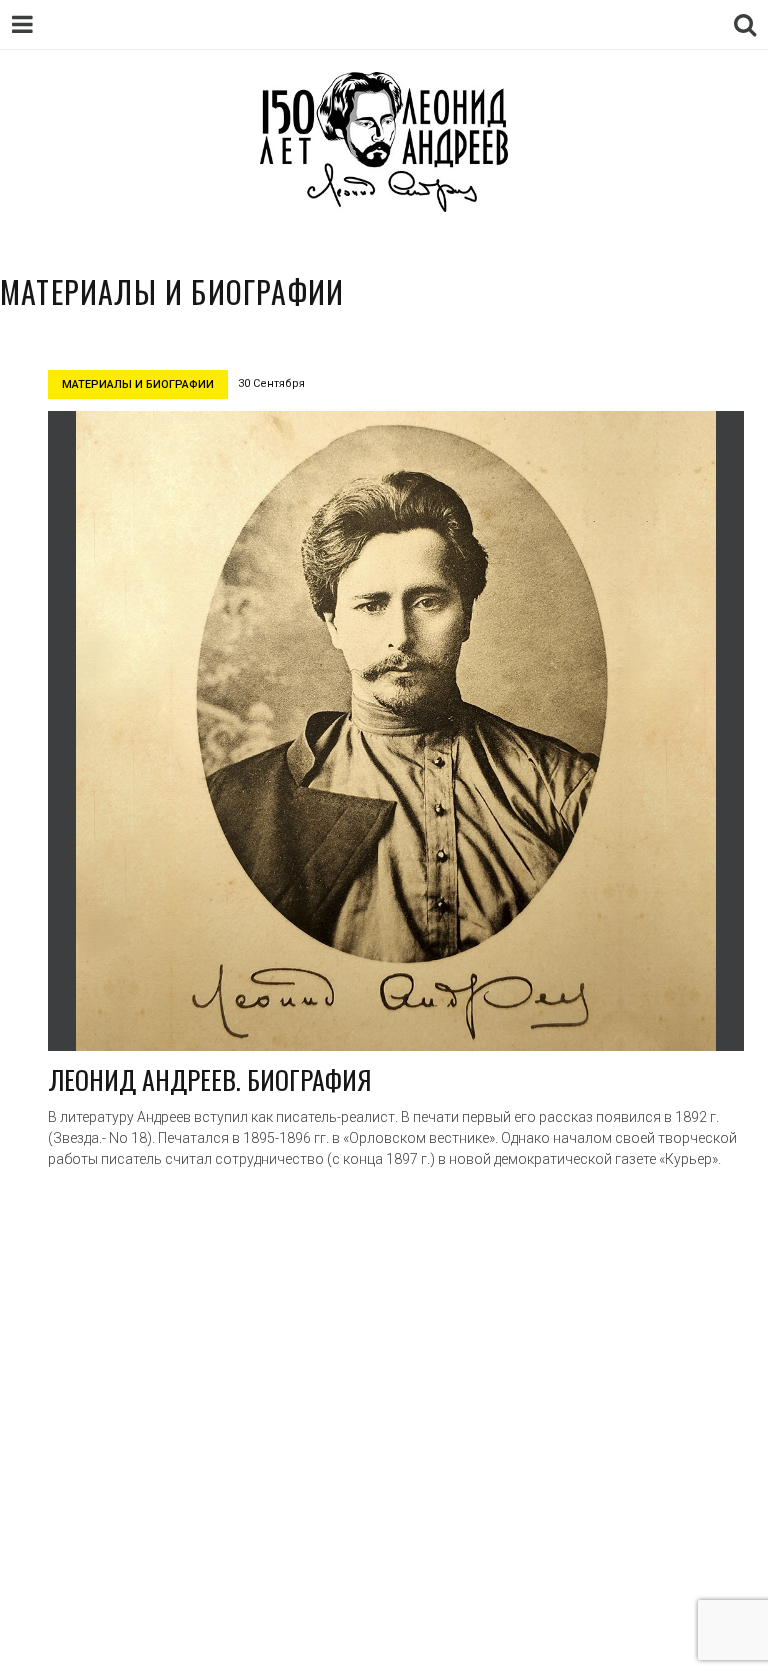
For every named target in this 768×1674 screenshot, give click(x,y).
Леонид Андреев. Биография (209, 1079)
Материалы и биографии (138, 384)
